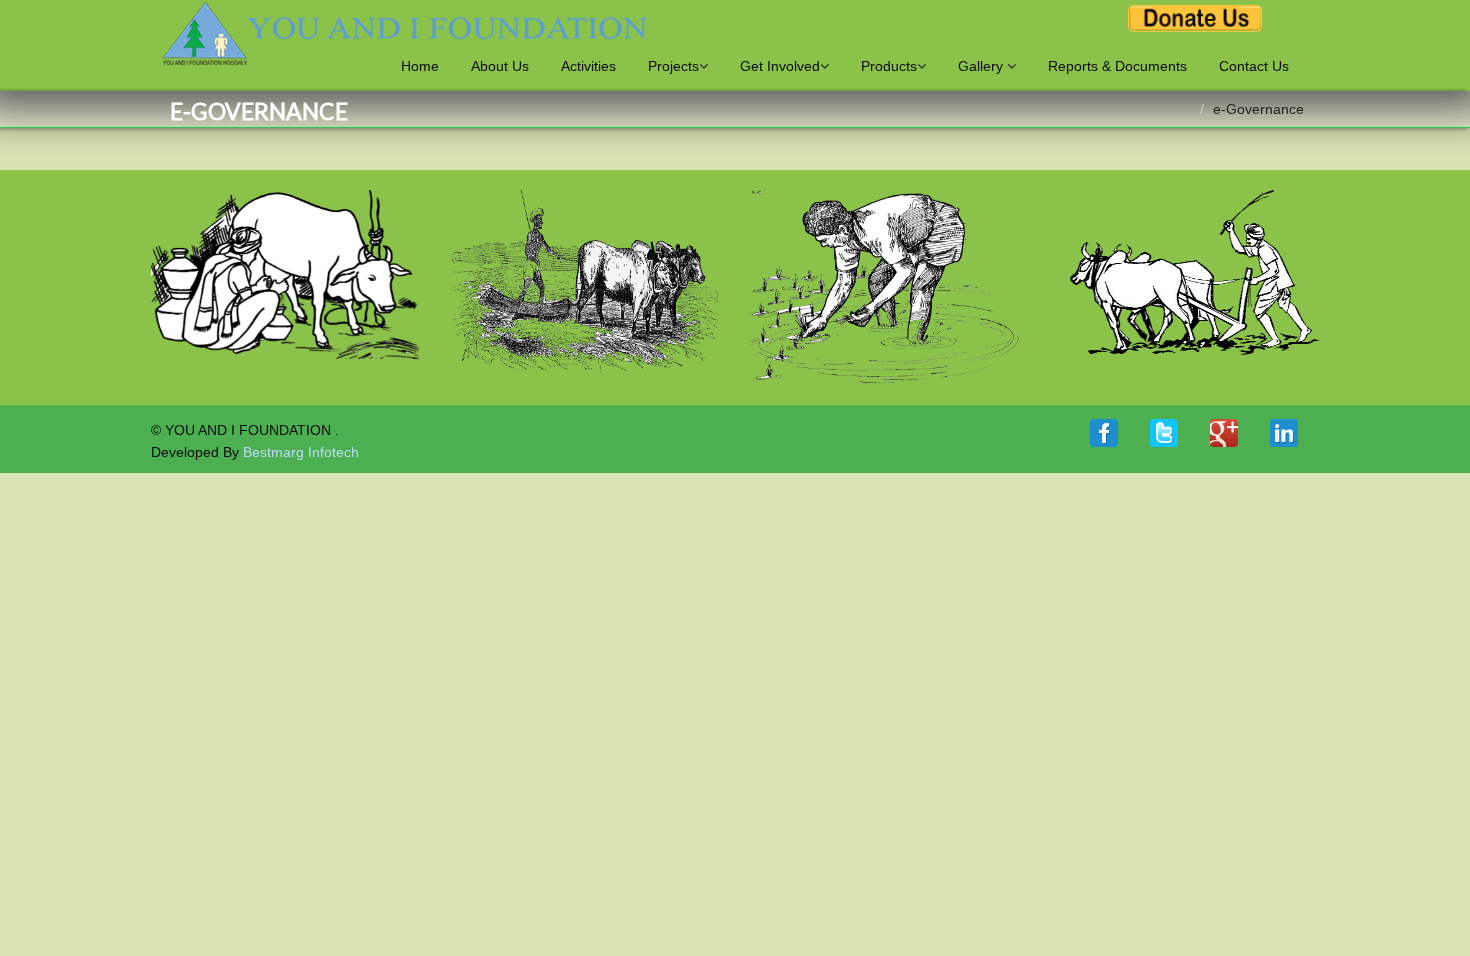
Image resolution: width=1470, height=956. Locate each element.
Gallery (982, 66)
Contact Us (1254, 66)
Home (420, 66)
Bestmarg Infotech (301, 452)
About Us (500, 66)
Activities (588, 66)
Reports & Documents (1117, 66)
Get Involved (780, 66)
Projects (673, 66)
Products (889, 66)
